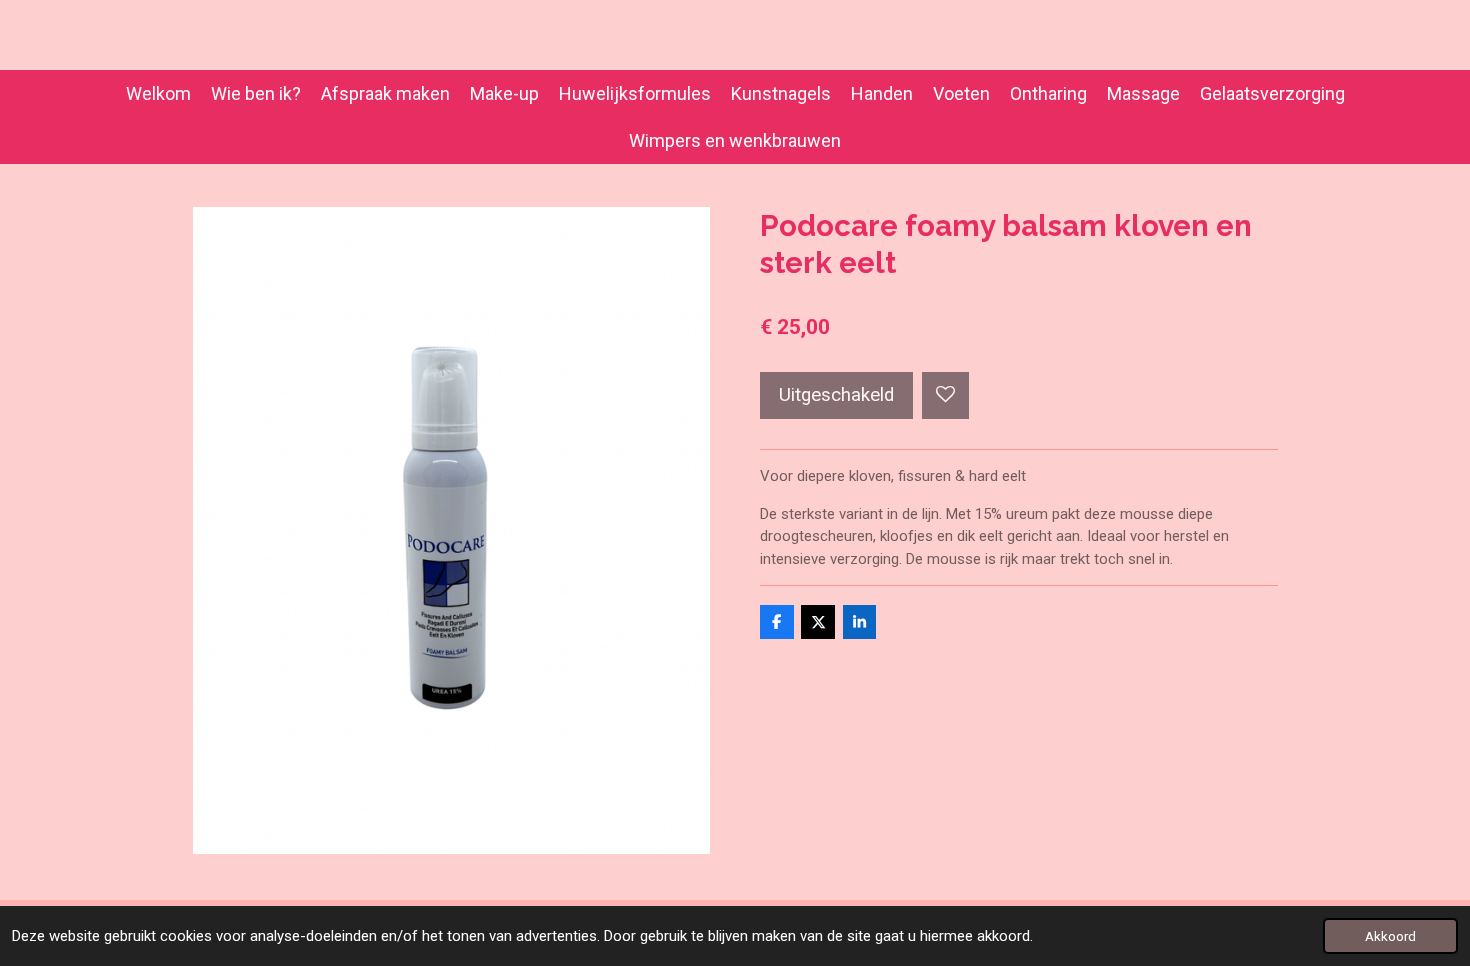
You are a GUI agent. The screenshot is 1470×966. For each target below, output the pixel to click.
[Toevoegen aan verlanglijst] (945, 395)
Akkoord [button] (1390, 936)
